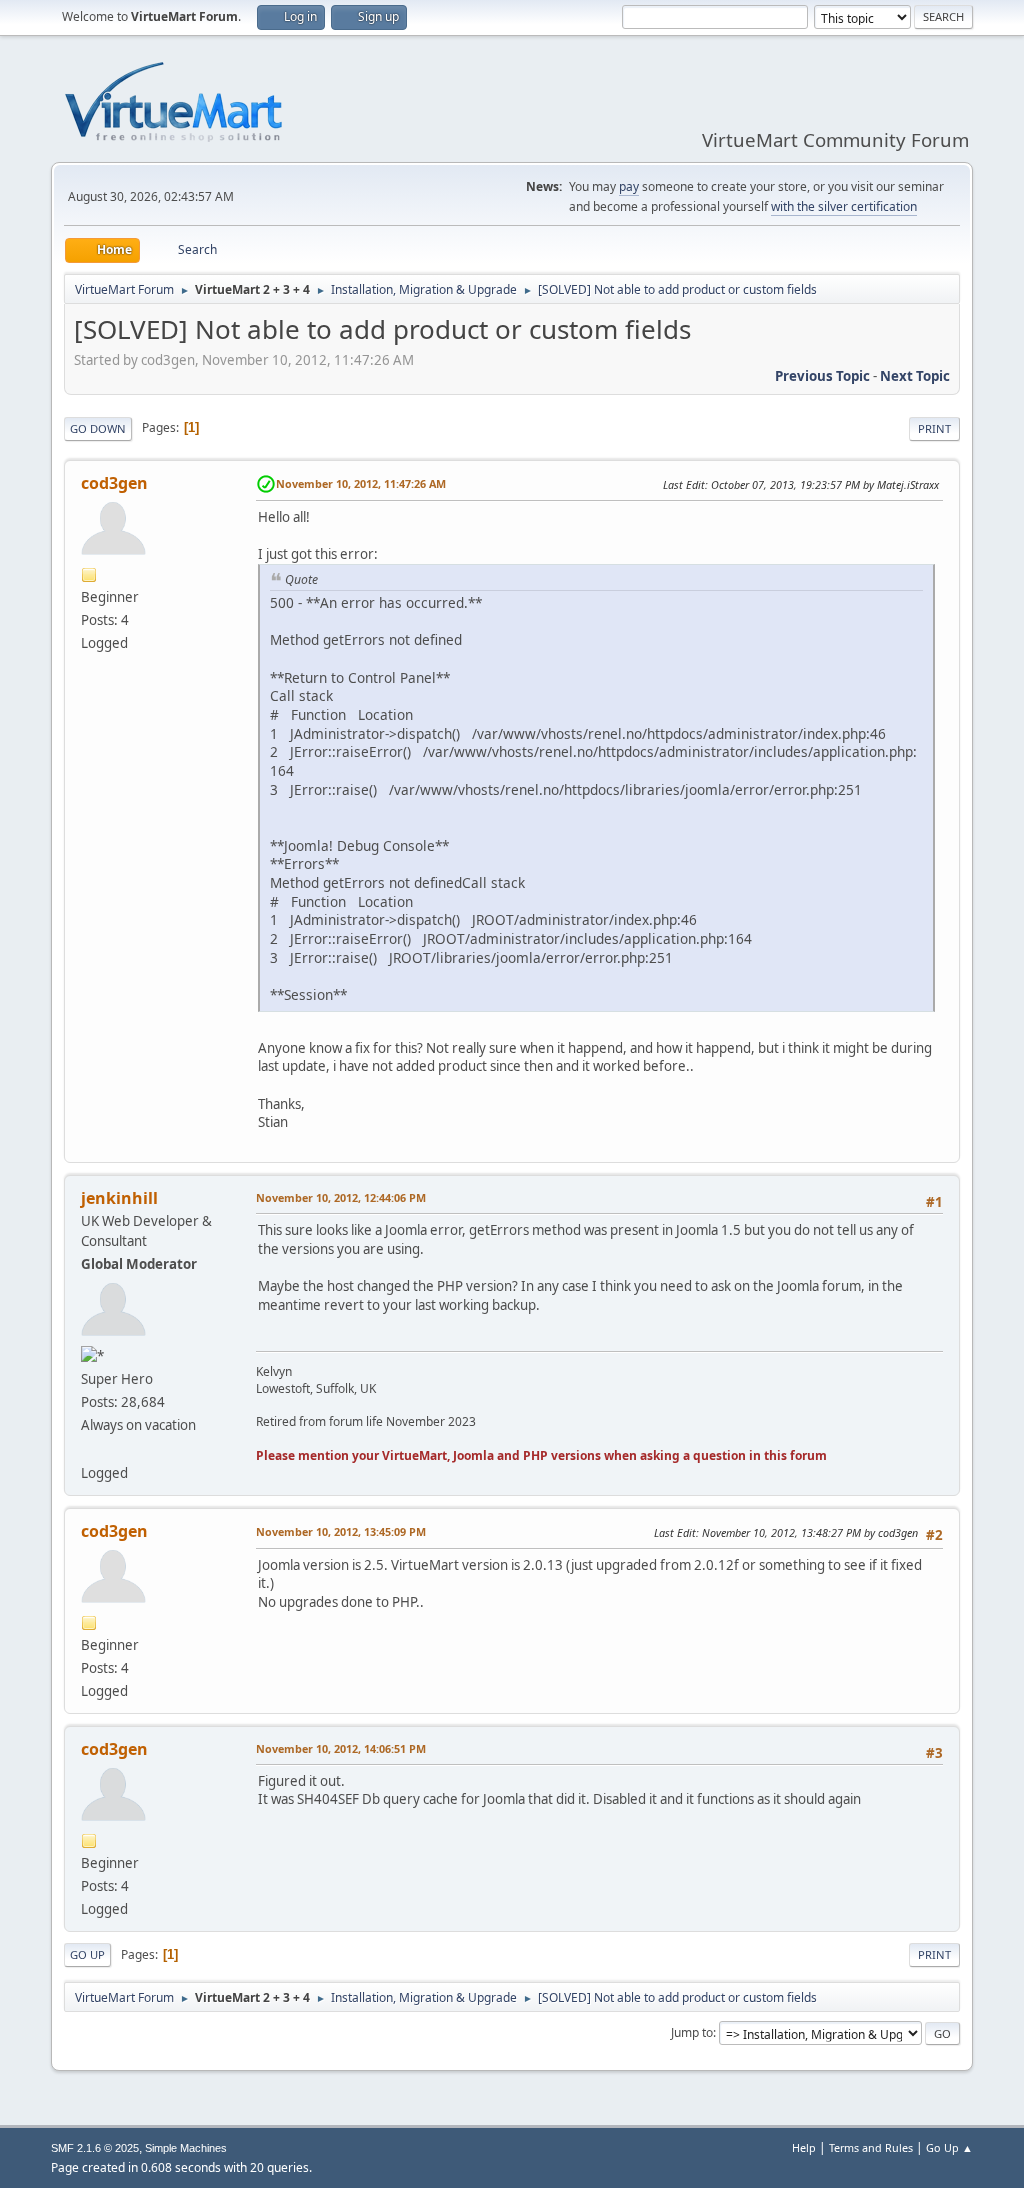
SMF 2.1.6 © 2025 (95, 2148)
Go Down (98, 428)
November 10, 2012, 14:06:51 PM (341, 1748)
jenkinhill (119, 1198)
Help (804, 2147)
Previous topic (822, 376)
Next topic (915, 376)
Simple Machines (186, 2148)
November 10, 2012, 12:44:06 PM (341, 1197)
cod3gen (114, 483)
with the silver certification (844, 206)
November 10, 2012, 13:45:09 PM (341, 1531)
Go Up (87, 1954)
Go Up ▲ (949, 2147)
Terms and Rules (871, 2147)
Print (934, 428)
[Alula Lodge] (89, 1448)
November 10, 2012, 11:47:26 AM (361, 483)
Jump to (692, 2032)
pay (629, 186)
